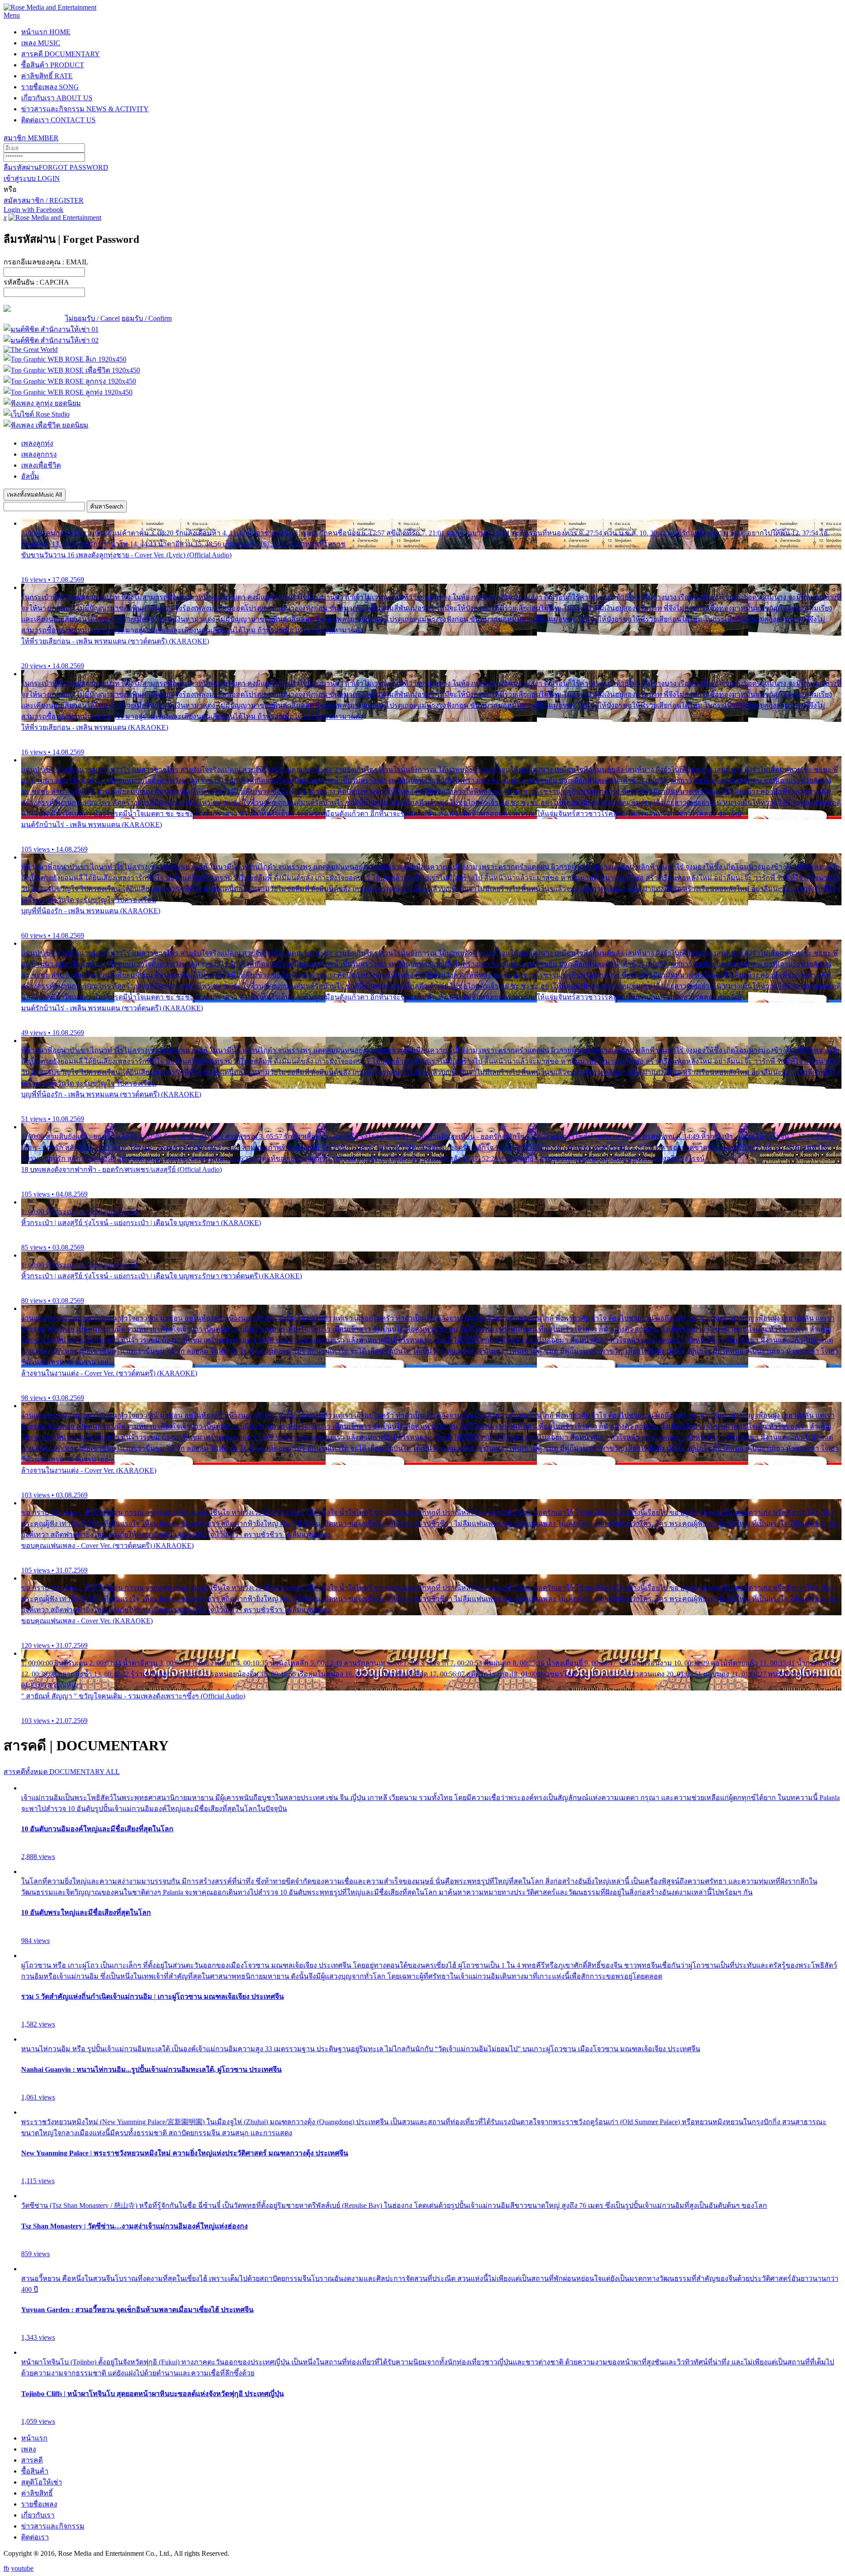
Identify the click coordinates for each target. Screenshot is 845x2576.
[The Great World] (31, 349)
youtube (22, 2568)
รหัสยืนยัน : (36, 282)
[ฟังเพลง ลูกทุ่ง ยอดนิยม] (42, 403)
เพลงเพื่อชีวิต (41, 465)
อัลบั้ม (30, 476)
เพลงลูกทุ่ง (37, 443)
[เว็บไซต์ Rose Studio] (37, 414)
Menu (12, 15)
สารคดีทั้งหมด (62, 1772)
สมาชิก (31, 138)
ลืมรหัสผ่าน (56, 167)
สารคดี (61, 54)
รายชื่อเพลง (50, 87)
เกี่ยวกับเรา (57, 98)
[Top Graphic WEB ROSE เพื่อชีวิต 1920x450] (72, 370)
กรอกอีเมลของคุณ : (46, 262)
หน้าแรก (46, 32)
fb (6, 2568)
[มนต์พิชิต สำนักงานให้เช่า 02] (51, 340)
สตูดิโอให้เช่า (42, 2482)
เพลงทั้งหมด (35, 495)
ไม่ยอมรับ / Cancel (92, 318)
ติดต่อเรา (58, 120)
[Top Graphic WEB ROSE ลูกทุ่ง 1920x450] (68, 392)
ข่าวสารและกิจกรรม (85, 109)
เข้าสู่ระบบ (32, 178)
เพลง (41, 43)
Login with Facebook (33, 210)
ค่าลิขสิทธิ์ (47, 76)
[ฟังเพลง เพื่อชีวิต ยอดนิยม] (46, 425)
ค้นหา (107, 507)
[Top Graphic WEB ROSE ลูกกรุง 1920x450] (70, 381)
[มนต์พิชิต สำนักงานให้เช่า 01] (51, 329)
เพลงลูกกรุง (39, 454)
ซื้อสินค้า (53, 65)
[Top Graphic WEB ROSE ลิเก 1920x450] (65, 359)
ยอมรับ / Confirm (147, 318)
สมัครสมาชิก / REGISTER (44, 200)
